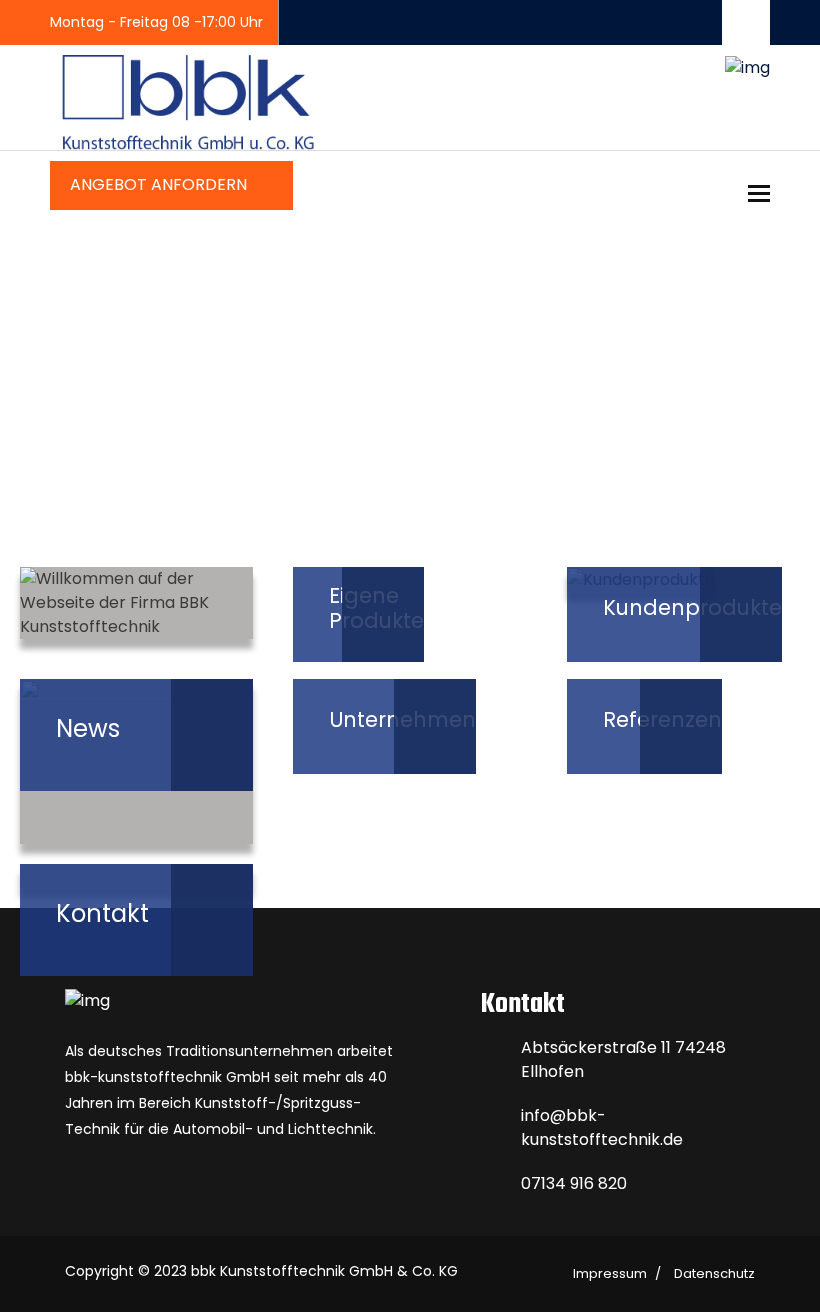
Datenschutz (714, 1273)
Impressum (610, 1273)
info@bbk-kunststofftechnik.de (602, 1127)
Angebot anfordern (160, 184)
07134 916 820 (574, 1183)
